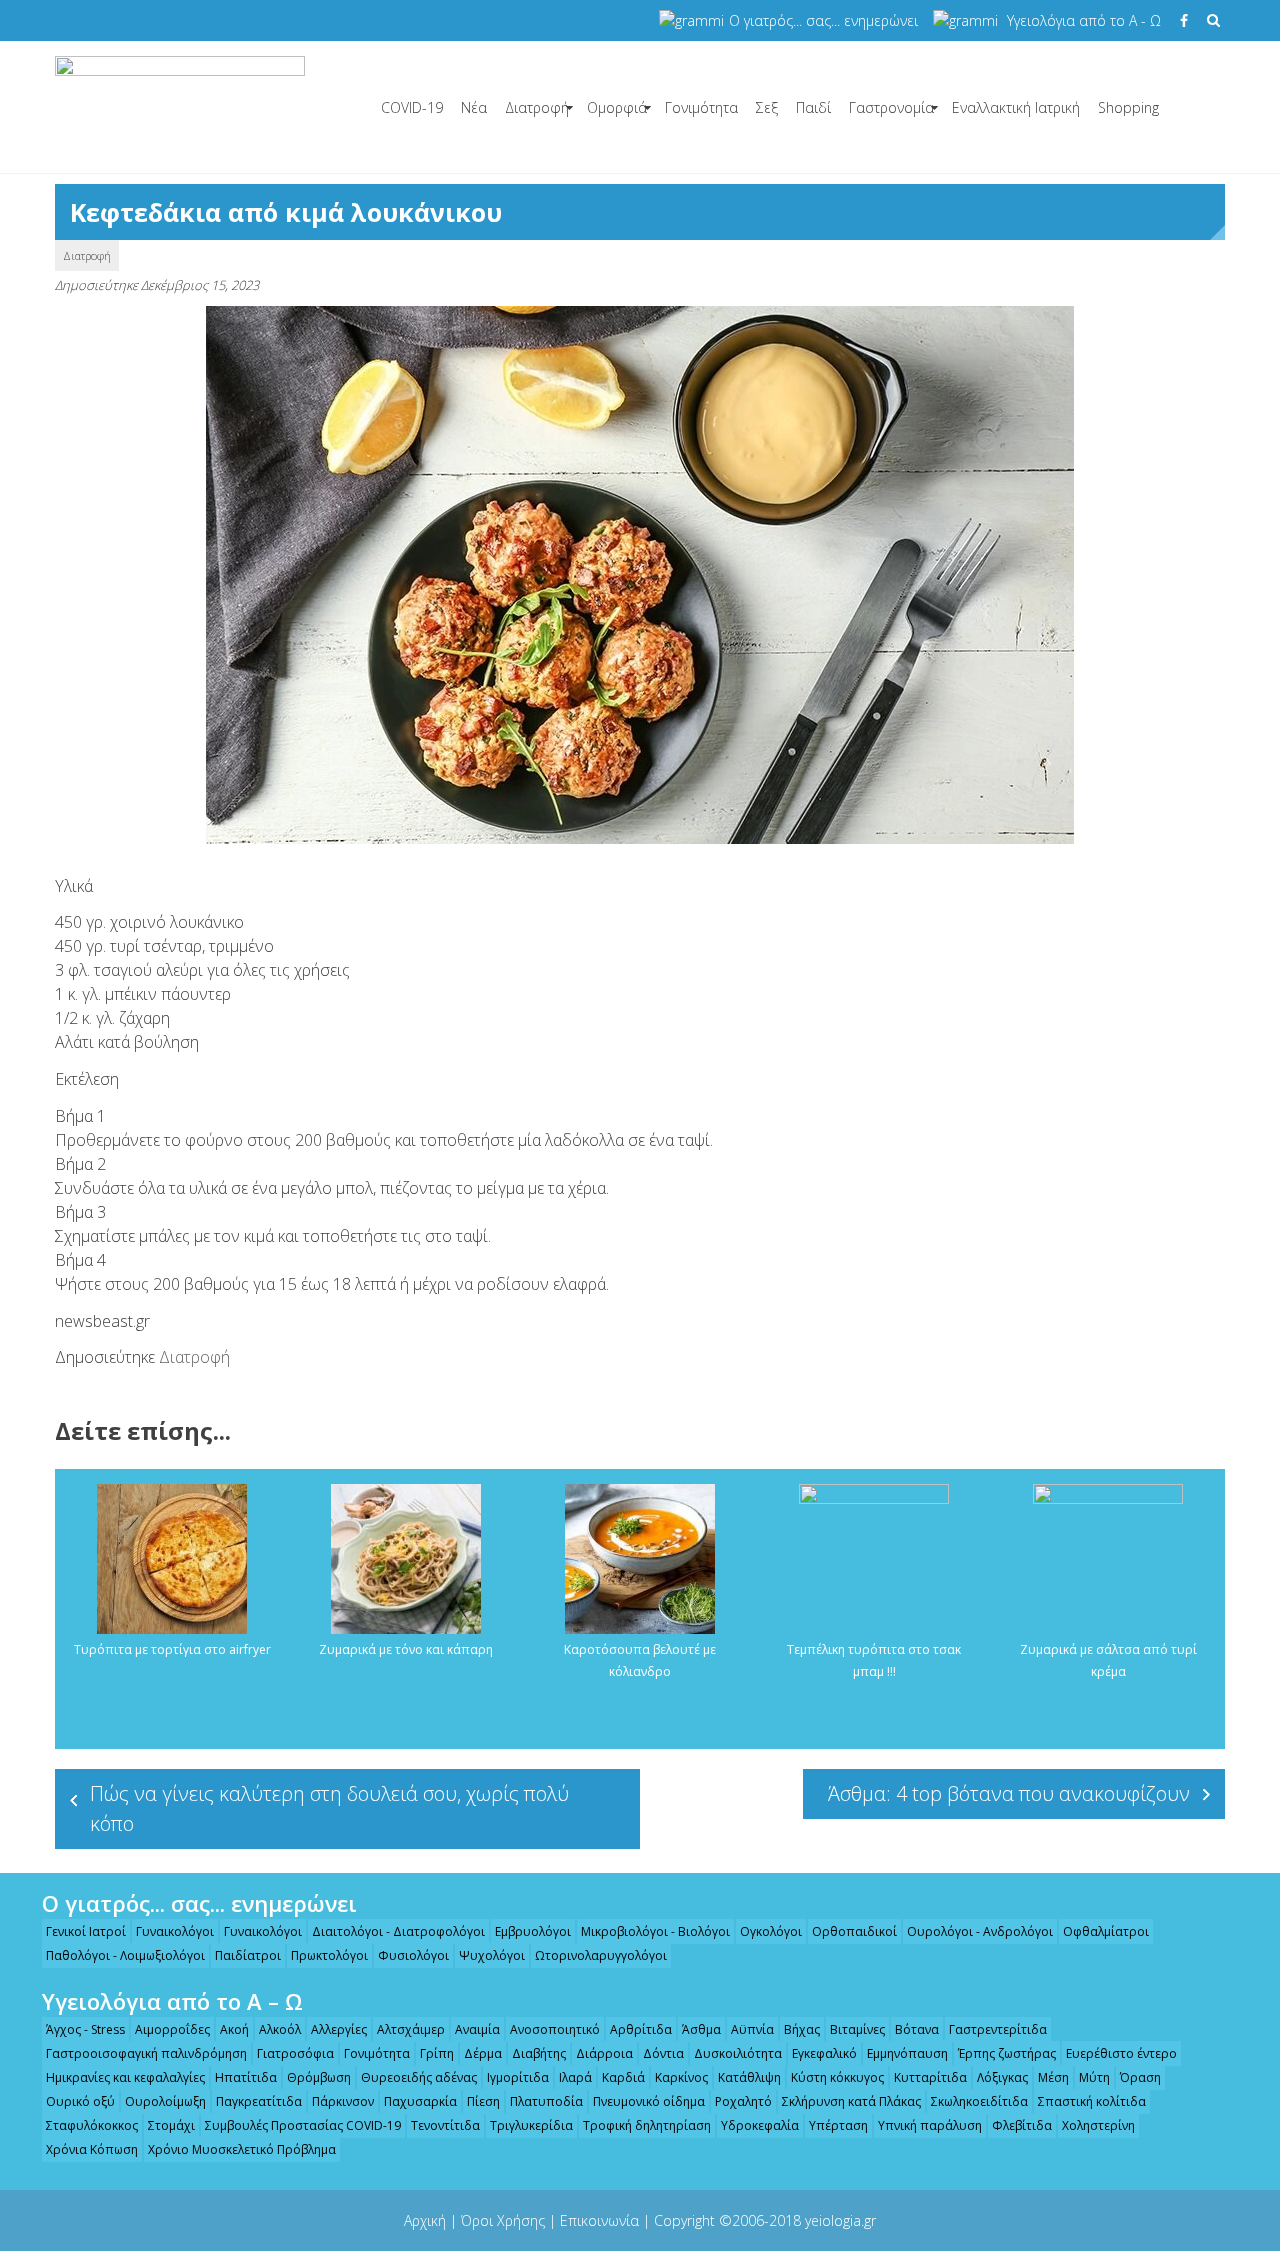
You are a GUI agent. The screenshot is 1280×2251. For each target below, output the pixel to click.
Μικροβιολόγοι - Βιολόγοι (655, 1931)
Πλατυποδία (546, 2101)
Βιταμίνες (857, 2029)
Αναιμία (477, 2029)
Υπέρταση (838, 2125)
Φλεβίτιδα (1022, 2125)
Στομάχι (171, 2125)
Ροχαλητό (743, 2101)
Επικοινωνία (599, 2220)
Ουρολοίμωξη (165, 2101)
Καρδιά (623, 2077)
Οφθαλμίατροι (1106, 1931)
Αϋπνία (752, 2029)
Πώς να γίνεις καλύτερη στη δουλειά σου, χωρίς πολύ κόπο (329, 1808)
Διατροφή (537, 107)
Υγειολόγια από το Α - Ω (1084, 20)
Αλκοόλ (280, 2029)
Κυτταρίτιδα (930, 2077)
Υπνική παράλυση (930, 2125)
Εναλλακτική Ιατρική (1016, 107)
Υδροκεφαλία (760, 2125)
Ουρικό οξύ (80, 2101)
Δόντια (663, 2053)
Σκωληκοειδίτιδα (979, 2101)
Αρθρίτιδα (641, 2029)
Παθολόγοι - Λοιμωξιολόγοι (125, 1955)
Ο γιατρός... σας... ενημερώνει (823, 20)
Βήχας (802, 2029)
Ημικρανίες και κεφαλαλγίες (125, 2077)
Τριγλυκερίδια (531, 2125)
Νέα (474, 107)
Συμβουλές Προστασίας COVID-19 (303, 2125)
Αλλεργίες (339, 2029)
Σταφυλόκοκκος (92, 2125)
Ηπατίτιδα (246, 2077)
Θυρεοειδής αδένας (419, 2077)
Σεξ (767, 107)
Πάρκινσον (343, 2101)
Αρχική (425, 2220)
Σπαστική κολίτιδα (1092, 2101)
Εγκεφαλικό (824, 2053)
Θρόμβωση (319, 2077)
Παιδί (813, 107)
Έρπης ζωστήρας (1007, 2053)
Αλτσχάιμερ (411, 2029)
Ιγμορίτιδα (518, 2077)
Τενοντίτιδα (445, 2125)
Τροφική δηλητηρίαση (647, 2125)
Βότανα (917, 2029)
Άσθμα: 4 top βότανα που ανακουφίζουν (1009, 1793)
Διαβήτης (539, 2053)
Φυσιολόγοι (413, 1955)
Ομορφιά (617, 107)
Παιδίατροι (248, 1955)
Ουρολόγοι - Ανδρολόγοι (980, 1931)
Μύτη (1094, 2077)
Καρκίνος (681, 2077)
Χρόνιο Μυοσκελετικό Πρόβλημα (242, 2149)
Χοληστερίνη (1098, 2125)
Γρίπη (437, 2053)
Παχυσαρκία (420, 2101)
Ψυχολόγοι (492, 1955)
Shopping (1128, 107)
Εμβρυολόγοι (533, 1931)
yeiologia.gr (840, 2220)
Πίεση (483, 2101)
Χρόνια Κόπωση (92, 2149)
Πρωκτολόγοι (329, 1955)
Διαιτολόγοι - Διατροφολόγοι (398, 1931)
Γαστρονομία (891, 107)
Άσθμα (701, 2029)
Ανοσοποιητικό (555, 2029)
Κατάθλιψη (749, 2077)
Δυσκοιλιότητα (738, 2053)
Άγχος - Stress (85, 2029)
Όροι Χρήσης (503, 2220)
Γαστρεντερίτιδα (998, 2029)
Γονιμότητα (701, 107)
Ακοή (234, 2029)
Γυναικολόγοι (175, 1931)
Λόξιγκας (1002, 2077)
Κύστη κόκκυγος (837, 2077)
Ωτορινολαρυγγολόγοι (601, 1955)
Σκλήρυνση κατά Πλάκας (851, 2101)
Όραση (1140, 2077)
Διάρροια (604, 2053)
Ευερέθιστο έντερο (1121, 2053)
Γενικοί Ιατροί (86, 1931)
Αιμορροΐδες (172, 2029)
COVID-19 (412, 107)
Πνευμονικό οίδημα (649, 2101)
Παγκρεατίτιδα (259, 2101)
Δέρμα (483, 2053)
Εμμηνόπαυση (907, 2053)
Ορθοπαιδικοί (854, 1931)
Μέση (1053, 2077)
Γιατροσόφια (295, 2053)
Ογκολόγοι (771, 1931)
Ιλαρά (575, 2077)
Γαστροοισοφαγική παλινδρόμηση (146, 2053)
